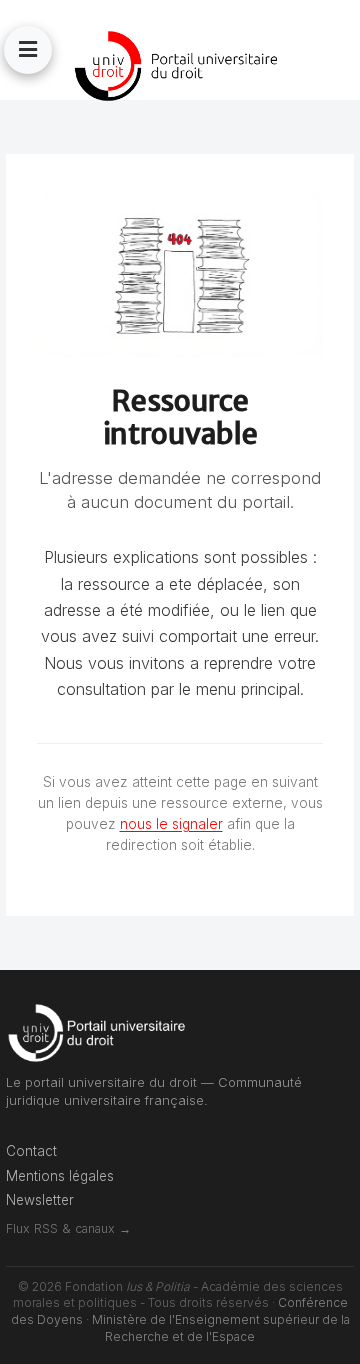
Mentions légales (60, 1176)
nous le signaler (171, 824)
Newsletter (40, 1200)
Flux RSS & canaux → (68, 1228)
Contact (31, 1151)
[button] (28, 50)
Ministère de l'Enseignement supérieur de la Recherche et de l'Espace (221, 1328)
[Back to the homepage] (180, 66)
